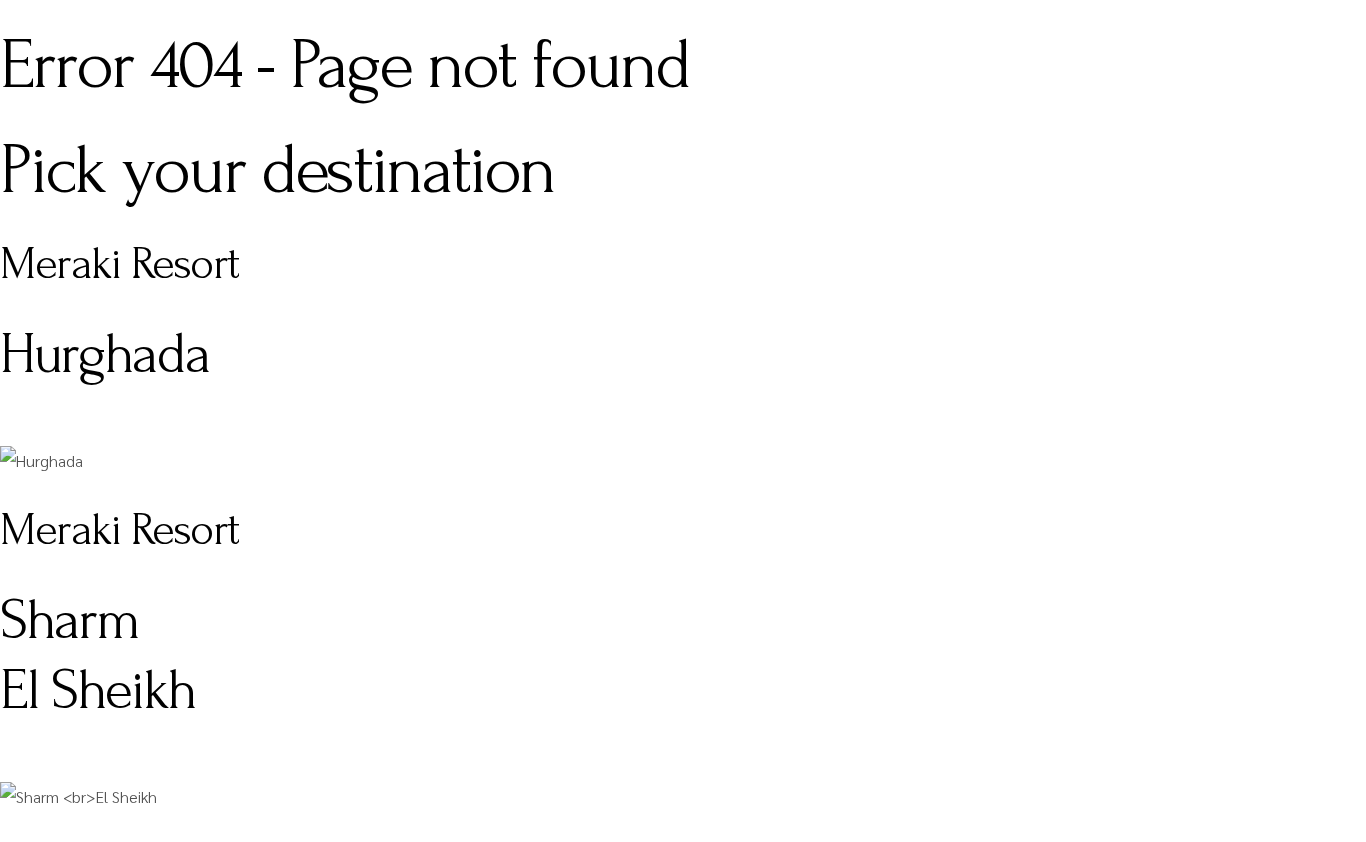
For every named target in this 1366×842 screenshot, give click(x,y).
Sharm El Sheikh (98, 655)
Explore (28, 428)
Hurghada (104, 354)
